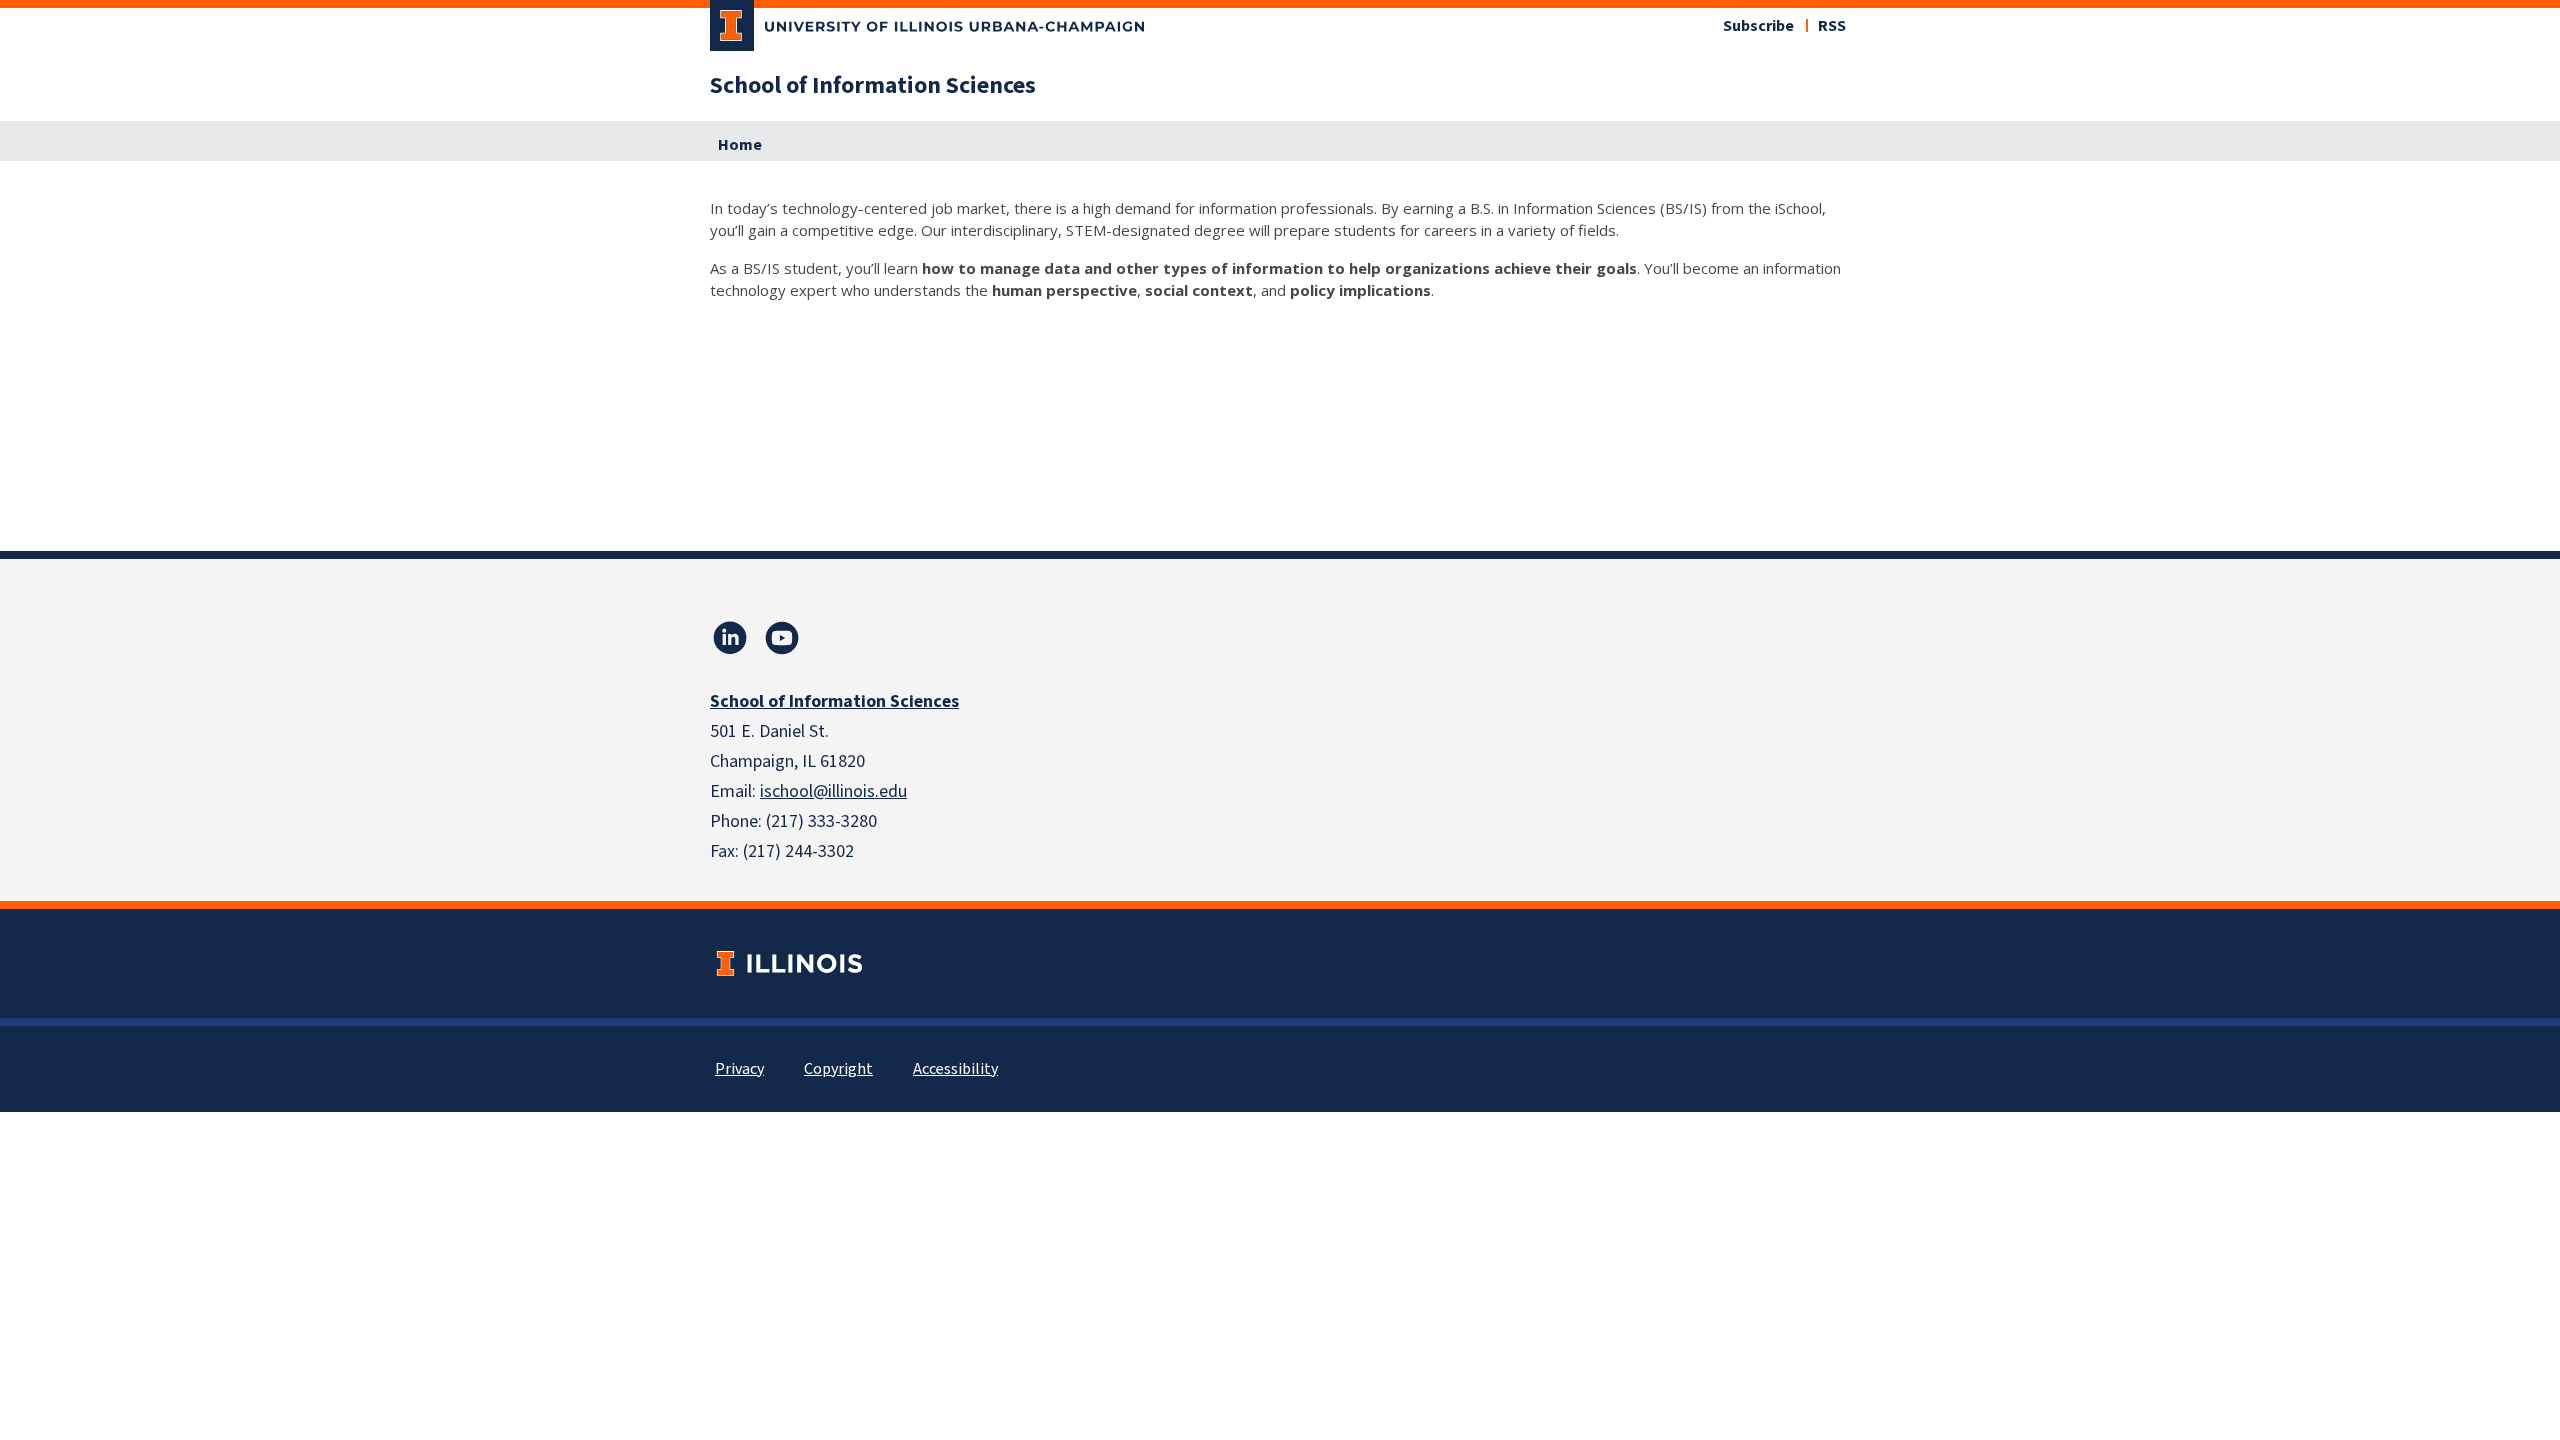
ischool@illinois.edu (833, 791)
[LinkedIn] (730, 638)
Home (740, 145)
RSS (1832, 26)
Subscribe (1758, 26)
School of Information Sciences (873, 86)
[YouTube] (782, 638)
